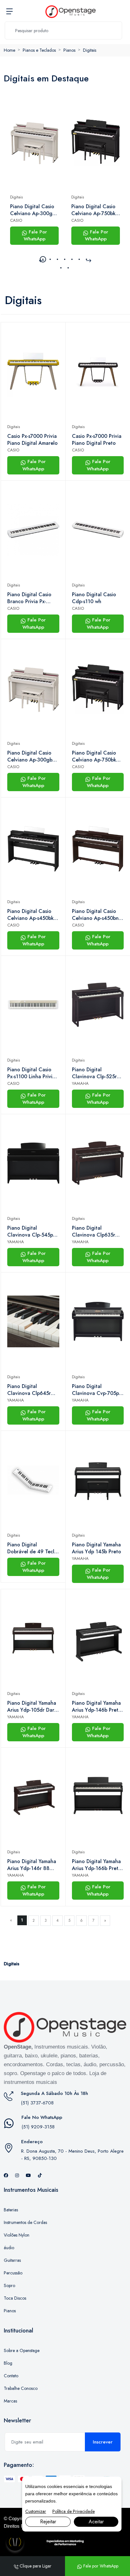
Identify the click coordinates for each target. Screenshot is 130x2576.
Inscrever (103, 2442)
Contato (11, 2376)
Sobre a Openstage (22, 2350)
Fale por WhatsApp (100, 2566)
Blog (8, 2363)
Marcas (10, 2401)
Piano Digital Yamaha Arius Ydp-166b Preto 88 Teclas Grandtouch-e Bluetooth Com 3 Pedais (97, 1865)
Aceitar (96, 2522)
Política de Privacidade (74, 2511)
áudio (9, 2248)
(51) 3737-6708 (37, 2103)
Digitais (90, 50)
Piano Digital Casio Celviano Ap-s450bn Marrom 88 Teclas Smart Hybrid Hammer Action (97, 915)
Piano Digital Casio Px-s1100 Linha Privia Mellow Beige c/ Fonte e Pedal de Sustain (31, 1073)
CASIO (16, 220)
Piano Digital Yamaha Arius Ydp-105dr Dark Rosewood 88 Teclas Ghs (32, 1707)
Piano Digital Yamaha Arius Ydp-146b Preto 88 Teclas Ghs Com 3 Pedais (97, 1707)
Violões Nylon (17, 2235)
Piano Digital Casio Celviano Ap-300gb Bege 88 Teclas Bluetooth (33, 210)
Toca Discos (15, 2298)
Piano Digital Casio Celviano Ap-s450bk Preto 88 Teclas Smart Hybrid (33, 915)
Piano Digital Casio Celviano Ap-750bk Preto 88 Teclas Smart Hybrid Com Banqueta (93, 210)
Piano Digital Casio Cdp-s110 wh (94, 598)
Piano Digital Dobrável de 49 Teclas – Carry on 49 (33, 1548)
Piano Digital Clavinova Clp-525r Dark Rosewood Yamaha (94, 1073)
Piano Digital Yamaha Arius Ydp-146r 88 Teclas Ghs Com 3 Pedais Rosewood (32, 1865)
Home (9, 50)
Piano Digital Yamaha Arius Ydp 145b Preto (97, 1548)
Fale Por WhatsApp (35, 235)
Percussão (13, 2273)
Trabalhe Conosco (21, 2388)
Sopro (9, 2285)
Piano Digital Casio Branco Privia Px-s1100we (29, 598)
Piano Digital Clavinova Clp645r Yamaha (29, 1390)
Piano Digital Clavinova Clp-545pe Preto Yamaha (32, 1232)
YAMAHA (80, 1083)
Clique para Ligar (35, 2566)
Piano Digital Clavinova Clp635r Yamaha (94, 1232)
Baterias (11, 2210)
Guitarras (12, 2260)
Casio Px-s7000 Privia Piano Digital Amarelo (32, 440)
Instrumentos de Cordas (25, 2222)
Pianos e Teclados (39, 50)
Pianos (69, 50)
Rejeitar (48, 2522)
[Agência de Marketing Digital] (65, 2543)
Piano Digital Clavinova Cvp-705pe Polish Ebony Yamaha (97, 1390)
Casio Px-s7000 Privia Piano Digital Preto (97, 440)
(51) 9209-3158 (38, 2127)
